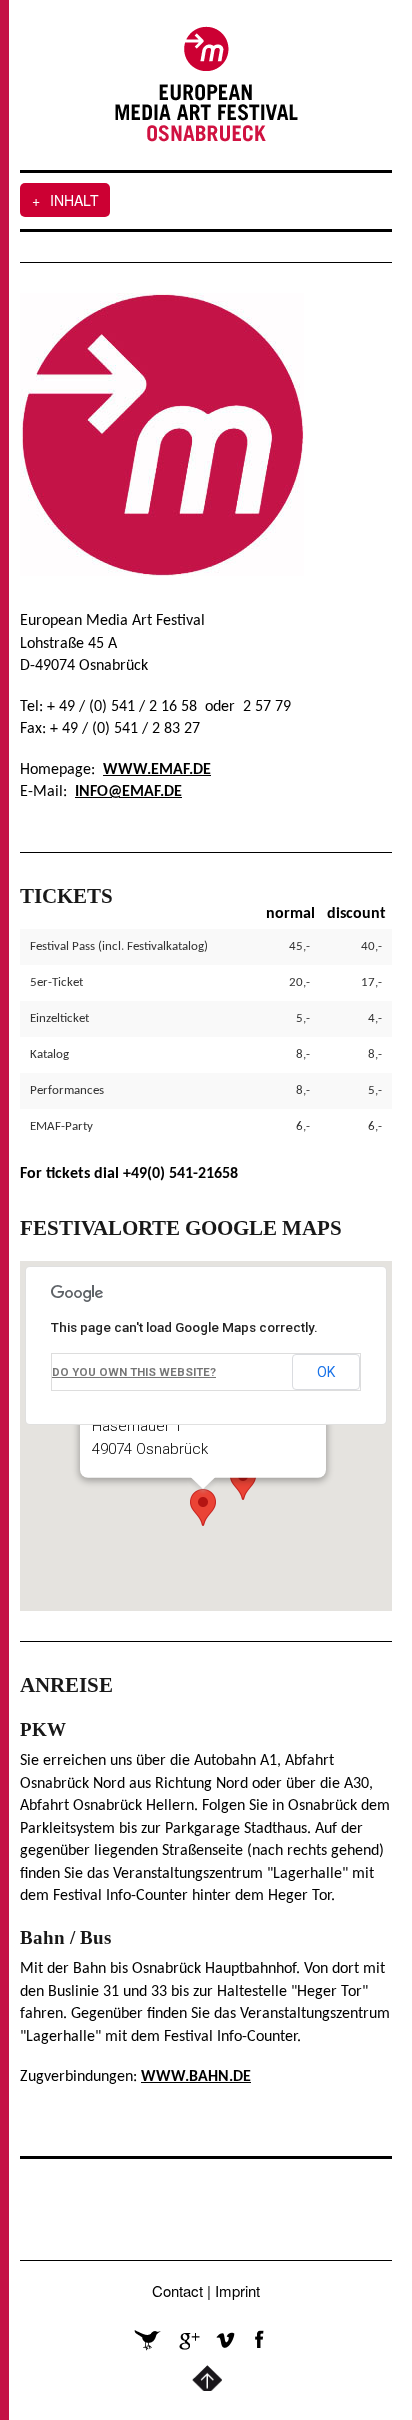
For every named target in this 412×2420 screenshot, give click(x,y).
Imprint (237, 2290)
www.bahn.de (196, 2077)
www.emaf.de (157, 770)
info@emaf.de (128, 792)
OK (326, 1372)
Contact (177, 2290)
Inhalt (65, 200)
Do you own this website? (134, 1372)
